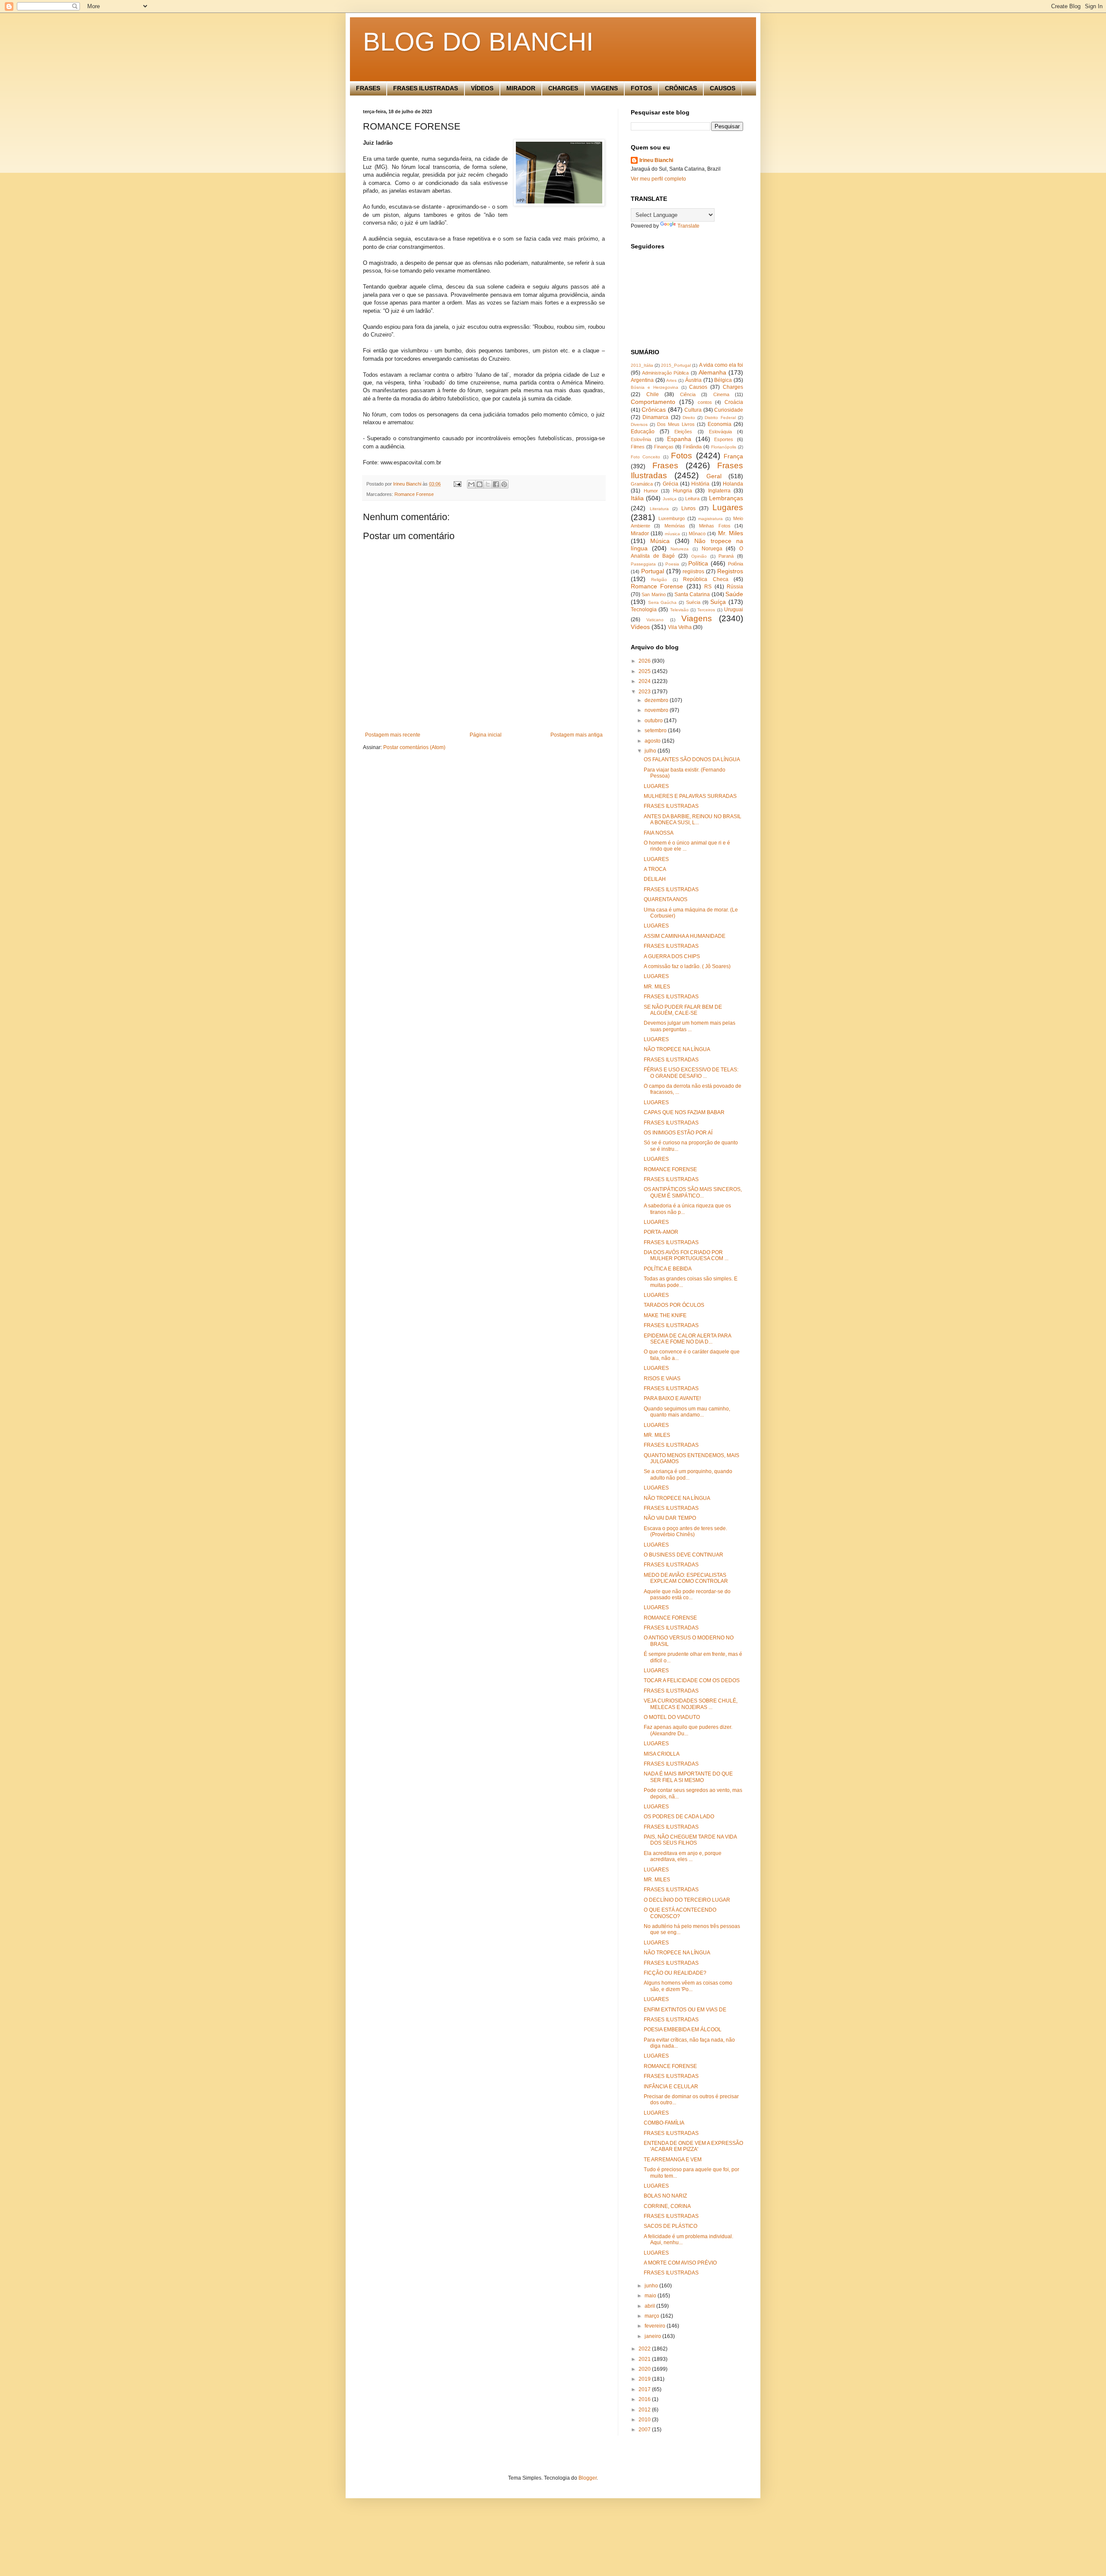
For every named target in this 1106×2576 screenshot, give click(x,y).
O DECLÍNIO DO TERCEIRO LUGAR (687, 1900)
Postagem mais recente (393, 735)
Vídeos (640, 627)
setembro (656, 731)
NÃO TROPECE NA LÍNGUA (677, 1049)
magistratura (710, 519)
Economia (720, 424)
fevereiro (656, 2326)
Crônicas (654, 410)
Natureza (680, 549)
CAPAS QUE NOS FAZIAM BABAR (684, 1112)
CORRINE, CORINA (667, 2206)
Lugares (728, 507)
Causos (698, 387)
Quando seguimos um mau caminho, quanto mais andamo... (687, 1412)
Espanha (679, 439)
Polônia (736, 564)
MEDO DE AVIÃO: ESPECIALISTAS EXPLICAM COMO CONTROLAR (686, 1578)
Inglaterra (719, 491)
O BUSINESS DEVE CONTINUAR (683, 1555)
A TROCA (655, 869)
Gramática (642, 484)
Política (698, 563)
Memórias (675, 526)
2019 (645, 2379)
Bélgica (723, 380)
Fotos (682, 456)
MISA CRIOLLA (662, 1754)
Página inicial (486, 735)
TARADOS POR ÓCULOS (674, 1305)
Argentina (642, 380)
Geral (714, 476)
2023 (645, 692)
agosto (653, 741)
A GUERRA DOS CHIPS (672, 956)
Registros (730, 571)
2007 (645, 2430)
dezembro (657, 700)
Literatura (659, 509)
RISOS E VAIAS (662, 1379)
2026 (645, 661)
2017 (645, 2389)
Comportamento (653, 402)
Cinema (721, 394)
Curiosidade (729, 410)
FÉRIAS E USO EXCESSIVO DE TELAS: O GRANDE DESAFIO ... (691, 1073)
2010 (645, 2420)
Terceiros (706, 610)
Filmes (638, 447)
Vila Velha (680, 627)
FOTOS (641, 88)
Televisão (679, 610)
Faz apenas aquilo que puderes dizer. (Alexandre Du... (688, 1730)
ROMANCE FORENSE (670, 1169)
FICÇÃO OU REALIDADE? (675, 1973)
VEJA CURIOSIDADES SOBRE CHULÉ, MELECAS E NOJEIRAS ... (691, 1704)
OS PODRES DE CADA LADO (679, 1817)
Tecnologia (644, 610)
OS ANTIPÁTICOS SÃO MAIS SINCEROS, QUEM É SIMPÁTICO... (693, 1192)
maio (651, 2296)
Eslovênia (641, 439)
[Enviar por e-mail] (471, 484)
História (700, 484)
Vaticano (655, 620)
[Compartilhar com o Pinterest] (504, 484)
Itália (637, 498)
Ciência (688, 394)
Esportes (724, 439)
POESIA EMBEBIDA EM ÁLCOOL (683, 2030)
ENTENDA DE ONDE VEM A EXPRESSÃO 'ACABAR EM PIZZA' (693, 2146)
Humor (651, 491)
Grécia (671, 484)
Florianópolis (724, 447)
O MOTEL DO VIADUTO (672, 1717)
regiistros (693, 572)
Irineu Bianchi (656, 160)
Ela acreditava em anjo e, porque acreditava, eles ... (683, 1856)
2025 (645, 671)
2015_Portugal (676, 365)
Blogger (588, 2478)
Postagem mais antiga (577, 735)
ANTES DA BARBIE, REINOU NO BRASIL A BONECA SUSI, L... (693, 819)
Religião (659, 580)
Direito (689, 418)
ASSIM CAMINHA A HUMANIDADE (685, 936)
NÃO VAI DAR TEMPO (670, 1518)
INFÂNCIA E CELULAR (671, 2087)
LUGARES (656, 786)
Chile (653, 394)
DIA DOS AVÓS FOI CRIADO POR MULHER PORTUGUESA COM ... (686, 1255)
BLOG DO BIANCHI (478, 42)
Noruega (712, 549)
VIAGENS (604, 88)
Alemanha (712, 372)
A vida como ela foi (721, 365)
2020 (645, 2369)
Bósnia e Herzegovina (655, 387)
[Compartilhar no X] (488, 484)
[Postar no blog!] (480, 484)
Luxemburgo (672, 518)
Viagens (697, 618)
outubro (654, 721)
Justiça (670, 499)
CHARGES (563, 88)
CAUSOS (723, 88)
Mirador (640, 534)
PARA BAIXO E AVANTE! (672, 1398)
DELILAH (655, 879)
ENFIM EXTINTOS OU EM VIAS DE (685, 2010)
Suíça (718, 602)
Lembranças (726, 498)
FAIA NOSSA (659, 833)
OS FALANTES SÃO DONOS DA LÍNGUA (692, 759)
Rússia (735, 587)
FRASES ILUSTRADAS (426, 88)
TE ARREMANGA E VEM (673, 2160)
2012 (645, 2410)
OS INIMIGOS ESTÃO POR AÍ (678, 1133)
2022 (645, 2349)
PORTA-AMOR (661, 1232)
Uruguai (734, 610)
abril (650, 2306)
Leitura (692, 499)
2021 (645, 2359)
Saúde (734, 594)
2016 (645, 2399)
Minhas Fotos (715, 526)
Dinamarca (655, 417)
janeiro (653, 2336)
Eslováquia (720, 432)
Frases (665, 465)
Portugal (653, 571)
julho (651, 751)
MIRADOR (521, 88)
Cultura (693, 410)
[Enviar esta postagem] (457, 484)
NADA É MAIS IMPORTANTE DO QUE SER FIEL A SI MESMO (688, 1777)
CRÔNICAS (681, 88)
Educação (643, 432)
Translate (688, 226)
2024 (645, 681)
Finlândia (692, 447)
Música (660, 541)
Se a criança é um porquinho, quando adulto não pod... (688, 1474)
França (733, 456)
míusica (672, 534)
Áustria (693, 380)
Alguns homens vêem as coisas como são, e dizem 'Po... (688, 1986)
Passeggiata (643, 564)
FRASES (368, 88)
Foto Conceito (645, 457)
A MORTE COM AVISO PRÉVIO (680, 2263)
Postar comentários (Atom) (414, 747)
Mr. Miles (731, 533)
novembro (657, 710)
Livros (688, 508)
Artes (671, 380)
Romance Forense (414, 494)
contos (705, 402)
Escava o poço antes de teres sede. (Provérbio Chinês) (685, 1531)
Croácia (734, 402)
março (653, 2316)
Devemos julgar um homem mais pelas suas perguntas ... (690, 1026)
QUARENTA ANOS (666, 899)
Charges (733, 387)
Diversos (639, 424)
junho (652, 2286)
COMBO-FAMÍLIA (664, 2123)
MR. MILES (657, 987)
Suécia (693, 602)
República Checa (706, 579)
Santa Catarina (692, 594)
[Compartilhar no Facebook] (496, 484)
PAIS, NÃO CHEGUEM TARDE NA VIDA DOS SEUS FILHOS (690, 1840)
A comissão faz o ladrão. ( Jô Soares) (687, 966)
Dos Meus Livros (676, 424)
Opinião (699, 556)
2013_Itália (642, 365)
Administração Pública (665, 373)
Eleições (683, 432)
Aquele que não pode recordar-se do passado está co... (687, 1595)
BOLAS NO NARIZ (665, 2196)
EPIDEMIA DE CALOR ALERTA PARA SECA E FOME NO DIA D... (687, 1339)
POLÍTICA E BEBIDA (668, 1269)
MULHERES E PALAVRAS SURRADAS (690, 796)
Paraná (726, 556)
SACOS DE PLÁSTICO (671, 2226)
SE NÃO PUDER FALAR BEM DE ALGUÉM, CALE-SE (683, 1010)
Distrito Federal (720, 418)
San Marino (653, 594)
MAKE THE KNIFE (665, 1315)
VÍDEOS (482, 88)
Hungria (683, 491)
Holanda (733, 484)
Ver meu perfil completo (658, 179)
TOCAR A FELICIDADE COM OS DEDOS (692, 1680)
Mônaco (697, 534)
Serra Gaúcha (663, 602)
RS (708, 587)
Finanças (664, 447)
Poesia (672, 564)
